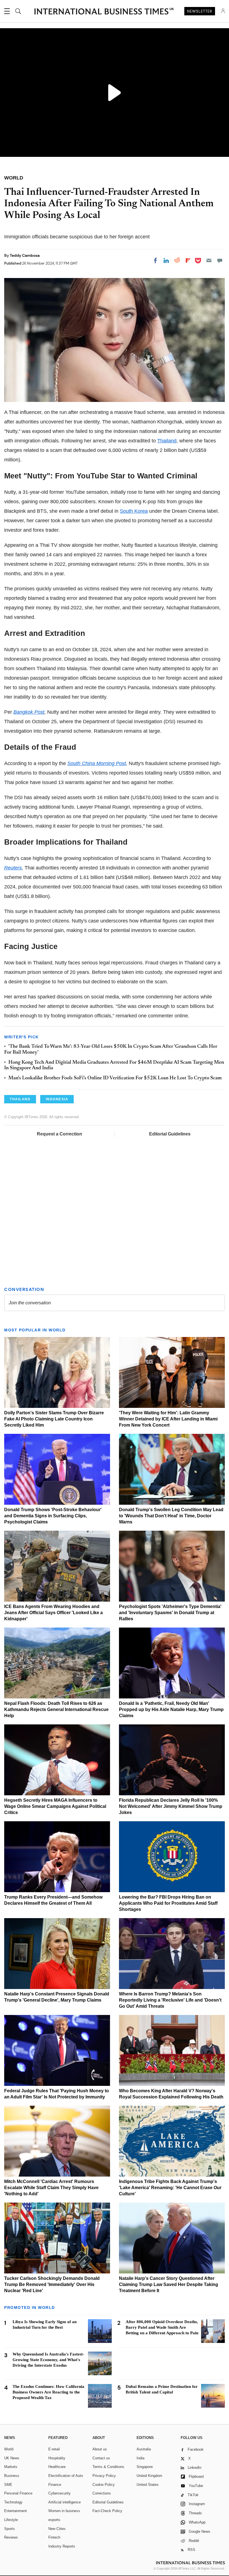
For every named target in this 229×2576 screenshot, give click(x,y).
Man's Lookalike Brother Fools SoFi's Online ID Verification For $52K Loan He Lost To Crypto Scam (115, 1078)
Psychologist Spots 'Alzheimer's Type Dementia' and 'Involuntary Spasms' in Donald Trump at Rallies (170, 1613)
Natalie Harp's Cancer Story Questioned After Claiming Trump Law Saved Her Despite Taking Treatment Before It (169, 2284)
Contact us (101, 2458)
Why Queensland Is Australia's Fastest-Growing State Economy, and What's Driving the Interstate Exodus (48, 2360)
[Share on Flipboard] (188, 260)
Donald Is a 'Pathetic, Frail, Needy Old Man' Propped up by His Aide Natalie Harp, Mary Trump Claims (171, 1709)
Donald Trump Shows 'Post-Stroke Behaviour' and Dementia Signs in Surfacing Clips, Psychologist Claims (53, 1516)
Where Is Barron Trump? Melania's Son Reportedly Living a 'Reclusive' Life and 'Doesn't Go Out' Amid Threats (170, 2000)
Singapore (145, 2467)
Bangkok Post (29, 712)
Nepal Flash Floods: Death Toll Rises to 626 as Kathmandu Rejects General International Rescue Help (56, 1709)
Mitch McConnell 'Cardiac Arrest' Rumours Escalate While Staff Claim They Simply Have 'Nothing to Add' (51, 2188)
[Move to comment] (220, 260)
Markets (11, 2467)
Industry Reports (62, 2546)
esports (54, 2520)
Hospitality (57, 2458)
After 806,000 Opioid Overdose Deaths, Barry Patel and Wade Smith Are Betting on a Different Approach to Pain (162, 2327)
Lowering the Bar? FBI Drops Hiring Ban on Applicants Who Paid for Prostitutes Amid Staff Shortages (168, 1903)
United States (148, 2485)
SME (8, 2485)
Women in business (64, 2511)
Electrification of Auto (66, 2476)
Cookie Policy (104, 2485)
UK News (12, 2458)
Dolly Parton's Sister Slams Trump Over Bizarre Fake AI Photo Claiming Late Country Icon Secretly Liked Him (54, 1419)
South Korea (134, 511)
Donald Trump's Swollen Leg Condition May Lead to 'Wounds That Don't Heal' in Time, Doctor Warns (171, 1516)
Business (12, 2476)
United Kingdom (149, 2476)
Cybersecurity (59, 2493)
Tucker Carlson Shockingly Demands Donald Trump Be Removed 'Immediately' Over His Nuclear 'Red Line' (52, 2284)
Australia (144, 2449)
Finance (55, 2485)
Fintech (54, 2537)
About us (100, 2449)
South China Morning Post (97, 763)
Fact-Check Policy (107, 2511)
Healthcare (57, 2467)
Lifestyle (11, 2520)
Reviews (11, 2537)
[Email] (209, 260)
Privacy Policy (104, 2476)
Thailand (167, 441)
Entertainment (15, 2511)
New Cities (57, 2529)
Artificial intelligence (65, 2502)
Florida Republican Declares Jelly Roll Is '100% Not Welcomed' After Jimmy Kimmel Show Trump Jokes (171, 1806)
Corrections (102, 2493)
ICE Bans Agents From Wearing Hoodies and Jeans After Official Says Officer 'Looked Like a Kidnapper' (53, 1613)
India (140, 2458)
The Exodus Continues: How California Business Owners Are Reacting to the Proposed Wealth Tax (48, 2392)
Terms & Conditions (108, 2467)
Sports (9, 2529)
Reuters (13, 868)
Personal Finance (18, 2493)
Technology (13, 2502)
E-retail (54, 2449)
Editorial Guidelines (170, 1134)
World (9, 2449)
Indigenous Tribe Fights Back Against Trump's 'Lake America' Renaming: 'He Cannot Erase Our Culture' (170, 2188)
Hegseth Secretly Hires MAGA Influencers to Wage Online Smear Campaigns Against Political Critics (55, 1806)
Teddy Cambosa (25, 255)
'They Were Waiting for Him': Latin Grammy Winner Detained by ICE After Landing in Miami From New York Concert (168, 1419)
